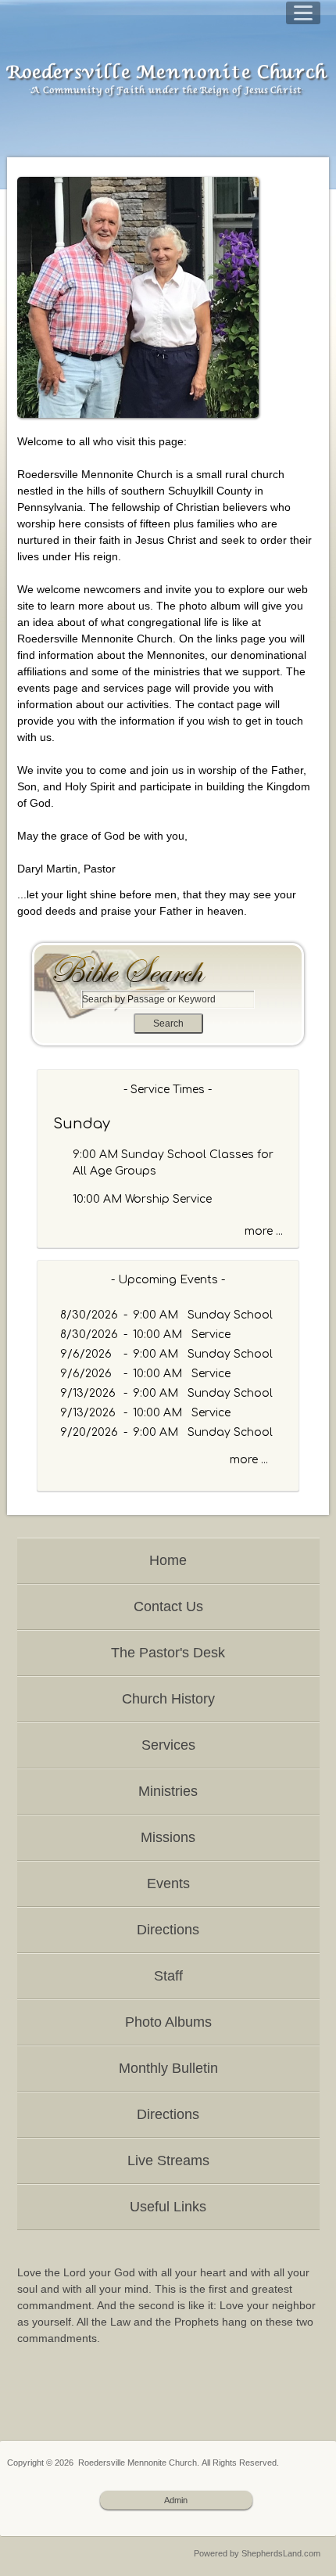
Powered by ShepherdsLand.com (257, 2553)
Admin (176, 2500)
